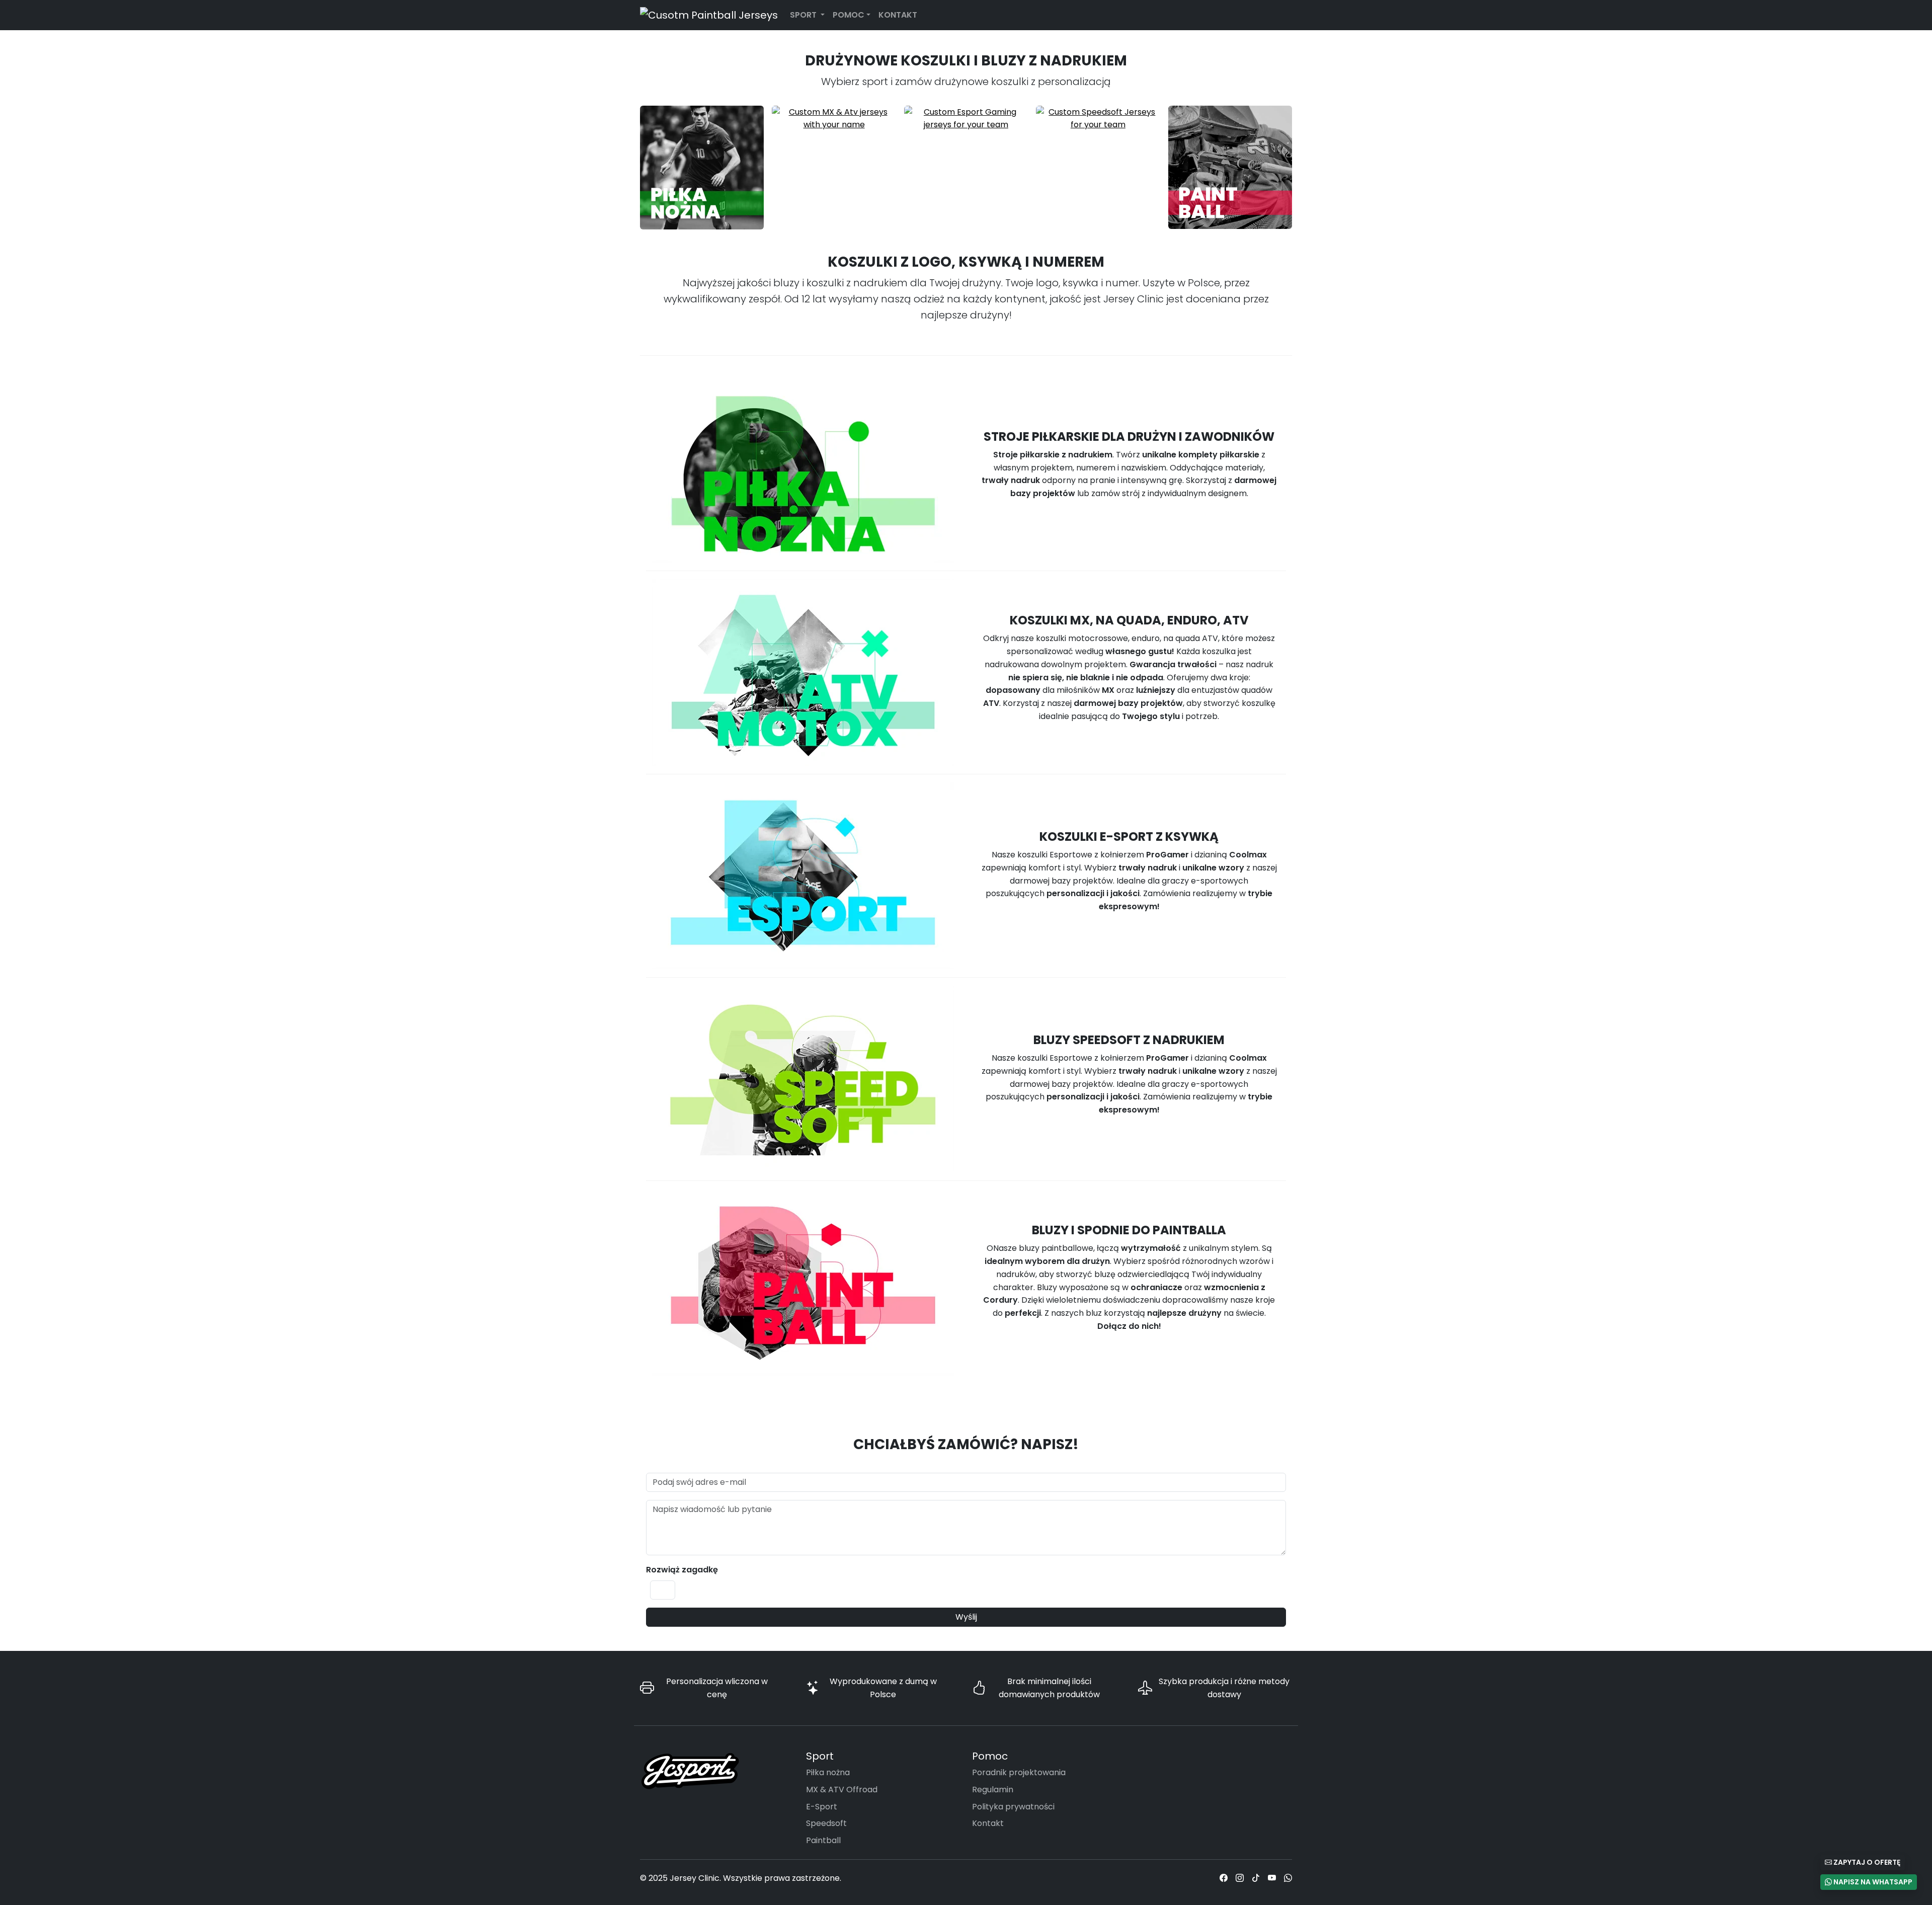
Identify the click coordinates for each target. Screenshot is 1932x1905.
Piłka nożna (828, 1772)
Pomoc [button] (849, 15)
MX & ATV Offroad (842, 1790)
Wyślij (966, 1617)
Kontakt (898, 15)
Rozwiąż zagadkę (682, 1570)
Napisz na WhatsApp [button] (1872, 1882)
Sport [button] (804, 15)
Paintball (823, 1840)
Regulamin (993, 1790)
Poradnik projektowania (1019, 1772)
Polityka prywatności (1013, 1807)
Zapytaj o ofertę (1866, 1862)
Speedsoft (826, 1823)
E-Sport (822, 1807)
